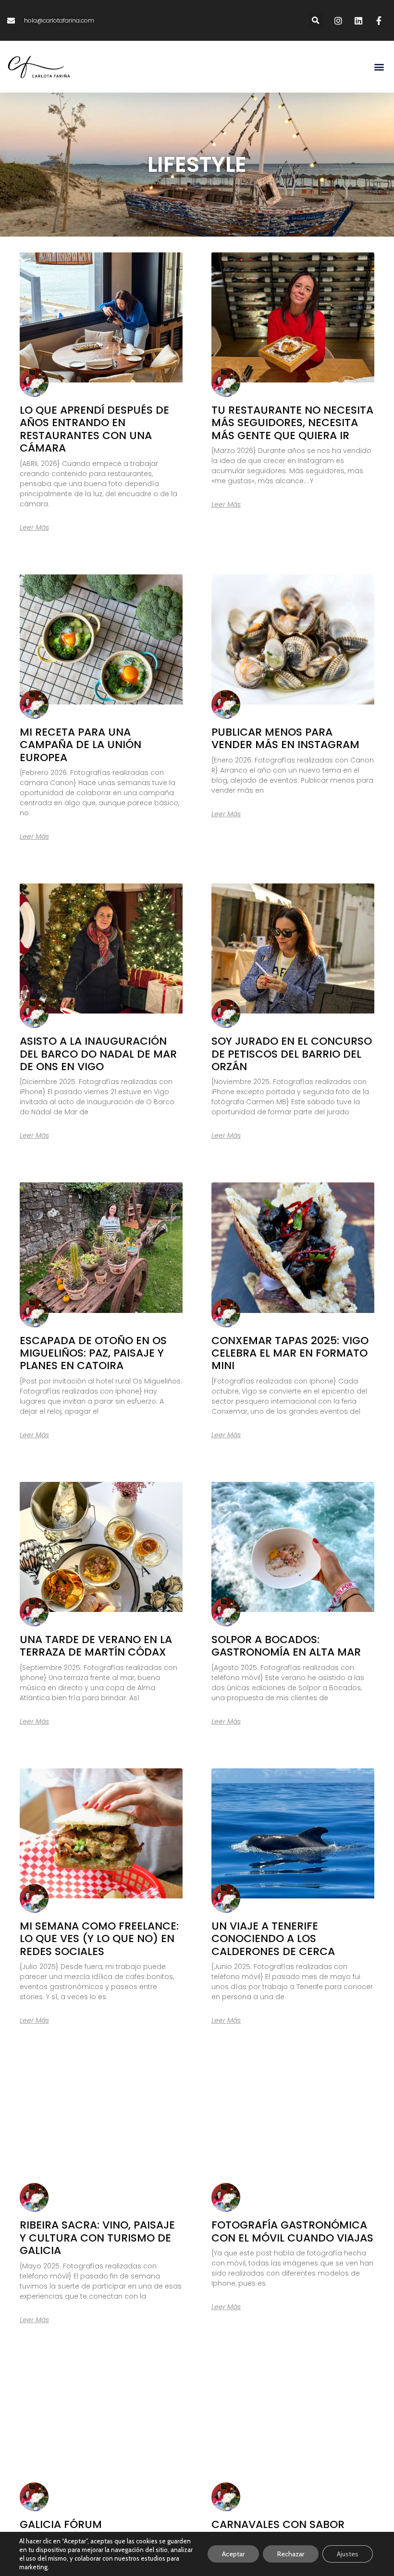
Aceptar (233, 2554)
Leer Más (34, 527)
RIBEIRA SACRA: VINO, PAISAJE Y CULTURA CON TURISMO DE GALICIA (97, 2238)
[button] (316, 20)
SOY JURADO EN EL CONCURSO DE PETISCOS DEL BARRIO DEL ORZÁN (292, 1054)
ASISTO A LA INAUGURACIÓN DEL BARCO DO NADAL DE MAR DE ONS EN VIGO (98, 1054)
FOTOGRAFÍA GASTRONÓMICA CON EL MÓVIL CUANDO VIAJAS (292, 2231)
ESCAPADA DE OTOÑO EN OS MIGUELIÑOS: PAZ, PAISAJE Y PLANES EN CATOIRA (93, 1353)
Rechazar (291, 2554)
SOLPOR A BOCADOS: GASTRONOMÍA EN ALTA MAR (286, 1646)
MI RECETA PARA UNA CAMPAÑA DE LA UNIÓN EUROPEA (80, 745)
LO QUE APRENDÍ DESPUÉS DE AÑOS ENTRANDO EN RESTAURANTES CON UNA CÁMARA (94, 429)
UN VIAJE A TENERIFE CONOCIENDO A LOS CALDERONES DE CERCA (273, 1939)
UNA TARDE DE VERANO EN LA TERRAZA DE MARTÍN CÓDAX (96, 1646)
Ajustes (348, 2554)
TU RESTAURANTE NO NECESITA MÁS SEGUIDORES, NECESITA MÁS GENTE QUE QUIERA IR (292, 423)
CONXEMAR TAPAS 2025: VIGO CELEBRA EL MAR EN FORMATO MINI (290, 1353)
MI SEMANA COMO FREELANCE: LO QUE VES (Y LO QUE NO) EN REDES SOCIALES (99, 1939)
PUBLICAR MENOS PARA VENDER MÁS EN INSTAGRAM (285, 738)
